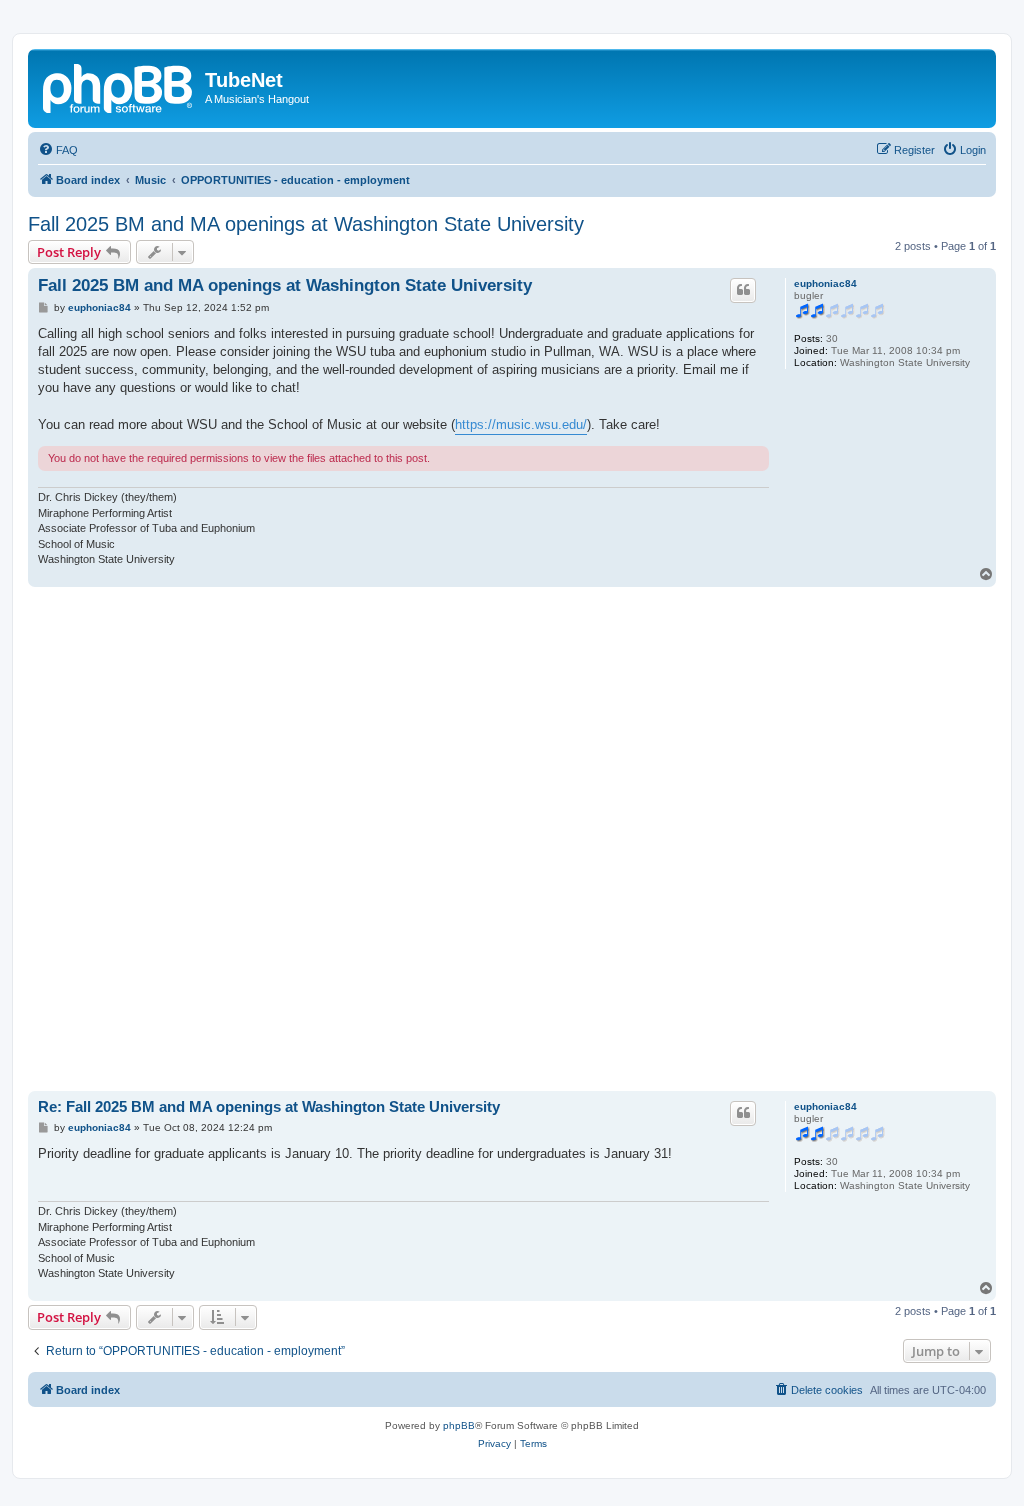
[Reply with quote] (743, 290)
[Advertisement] (512, 839)
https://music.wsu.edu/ (521, 424)
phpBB (459, 1425)
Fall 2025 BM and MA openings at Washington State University (306, 224)
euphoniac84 (825, 283)
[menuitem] (58, 150)
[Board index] (119, 86)
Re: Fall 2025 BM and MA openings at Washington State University (269, 1106)
